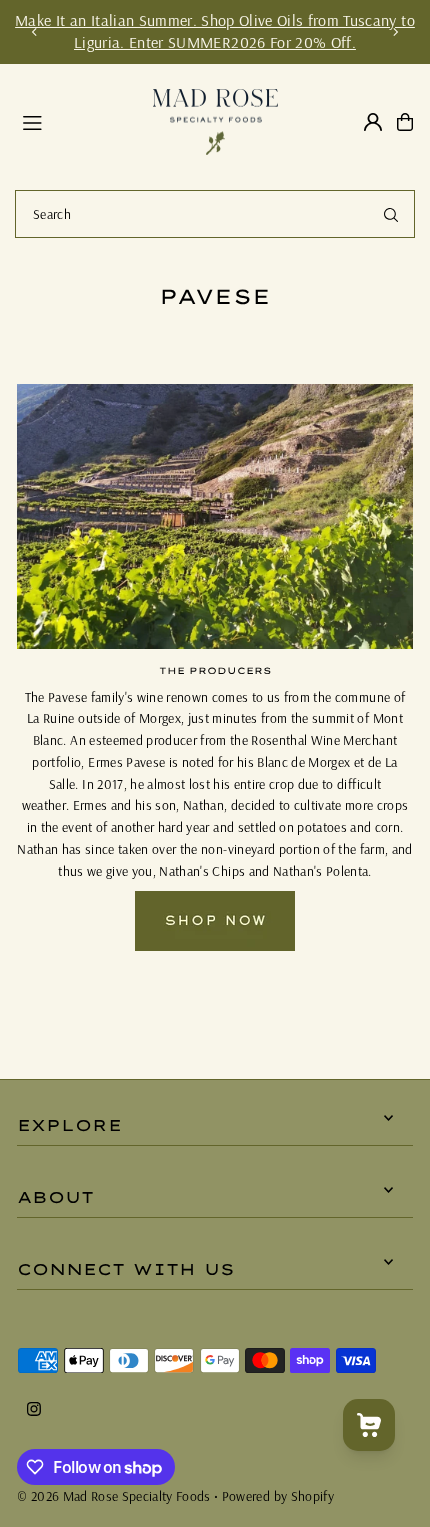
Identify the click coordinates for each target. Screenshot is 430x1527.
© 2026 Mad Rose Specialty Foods (114, 1495)
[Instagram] (34, 1410)
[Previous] (35, 32)
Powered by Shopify (278, 1495)
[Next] (395, 32)
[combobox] (215, 214)
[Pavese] (215, 945)
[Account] (373, 122)
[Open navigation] (78, 121)
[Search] (391, 214)
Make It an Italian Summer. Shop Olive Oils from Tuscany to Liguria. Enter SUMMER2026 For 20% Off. (215, 31)
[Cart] (405, 122)
